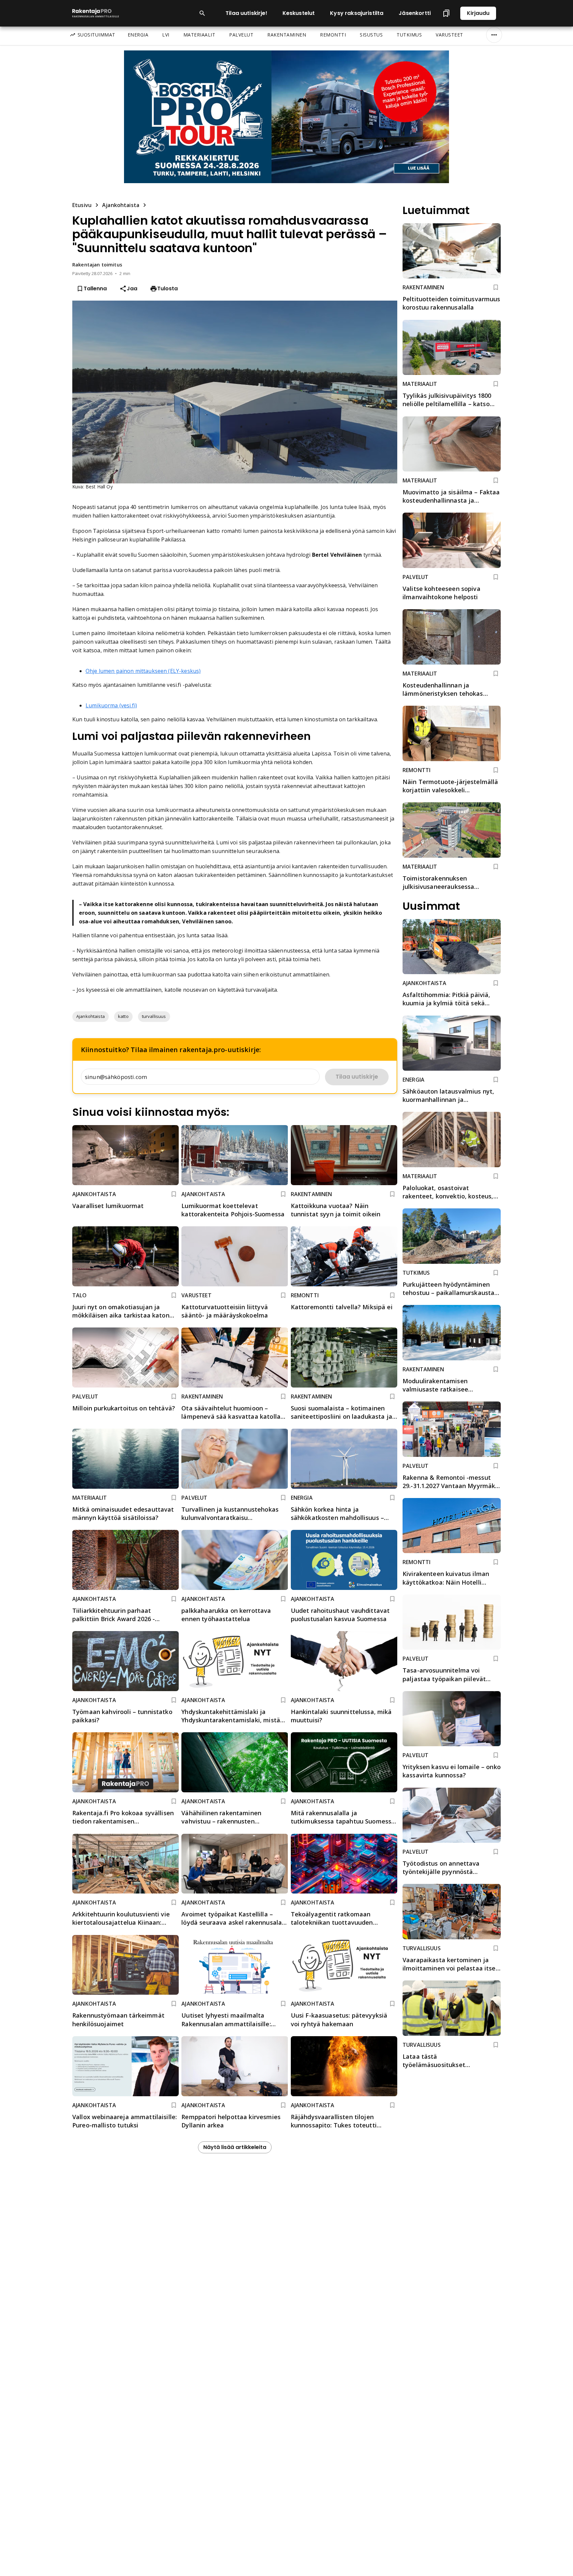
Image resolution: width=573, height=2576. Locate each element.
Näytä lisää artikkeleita (235, 2147)
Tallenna (95, 288)
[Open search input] (202, 13)
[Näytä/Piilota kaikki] (494, 35)
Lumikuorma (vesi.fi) (111, 705)
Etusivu (82, 205)
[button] (91, 1017)
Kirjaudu (478, 13)
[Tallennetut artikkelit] (446, 13)
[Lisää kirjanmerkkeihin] (174, 1194)
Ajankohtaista (121, 205)
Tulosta (167, 288)
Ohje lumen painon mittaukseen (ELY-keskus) (143, 671)
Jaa (132, 288)
